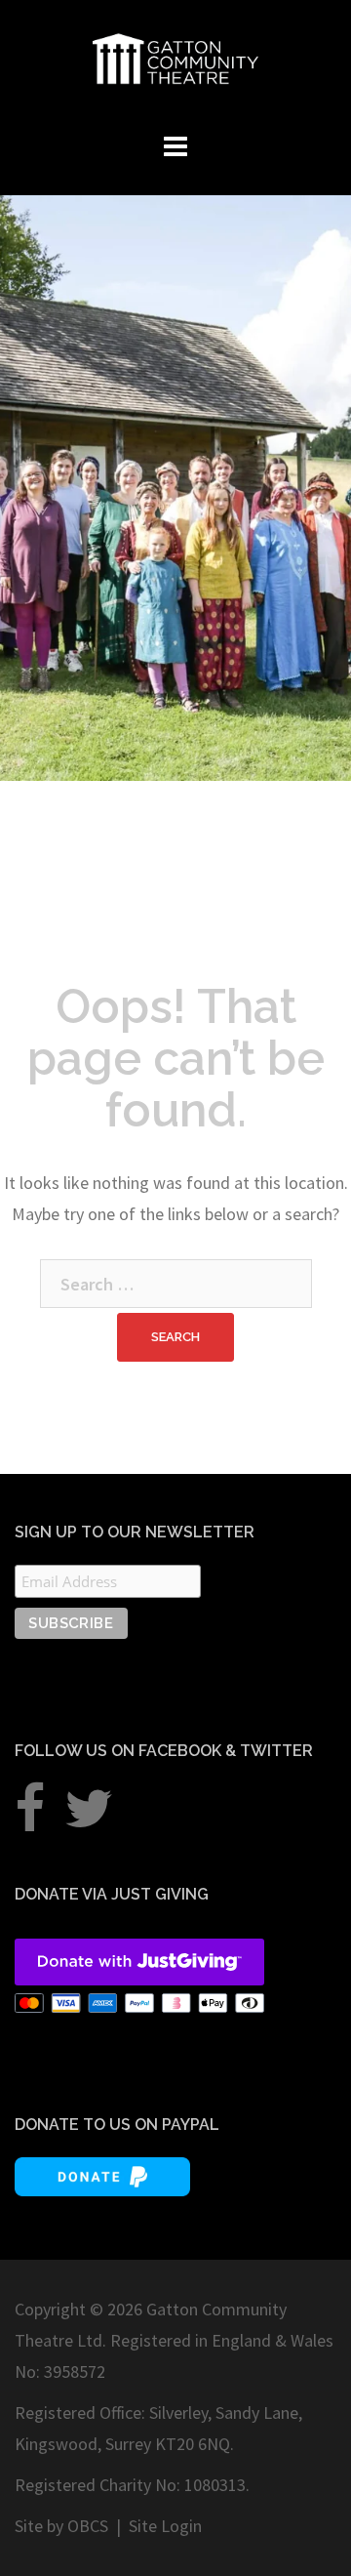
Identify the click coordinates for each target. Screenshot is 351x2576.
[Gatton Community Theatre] (175, 56)
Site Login (165, 2526)
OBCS (88, 2526)
